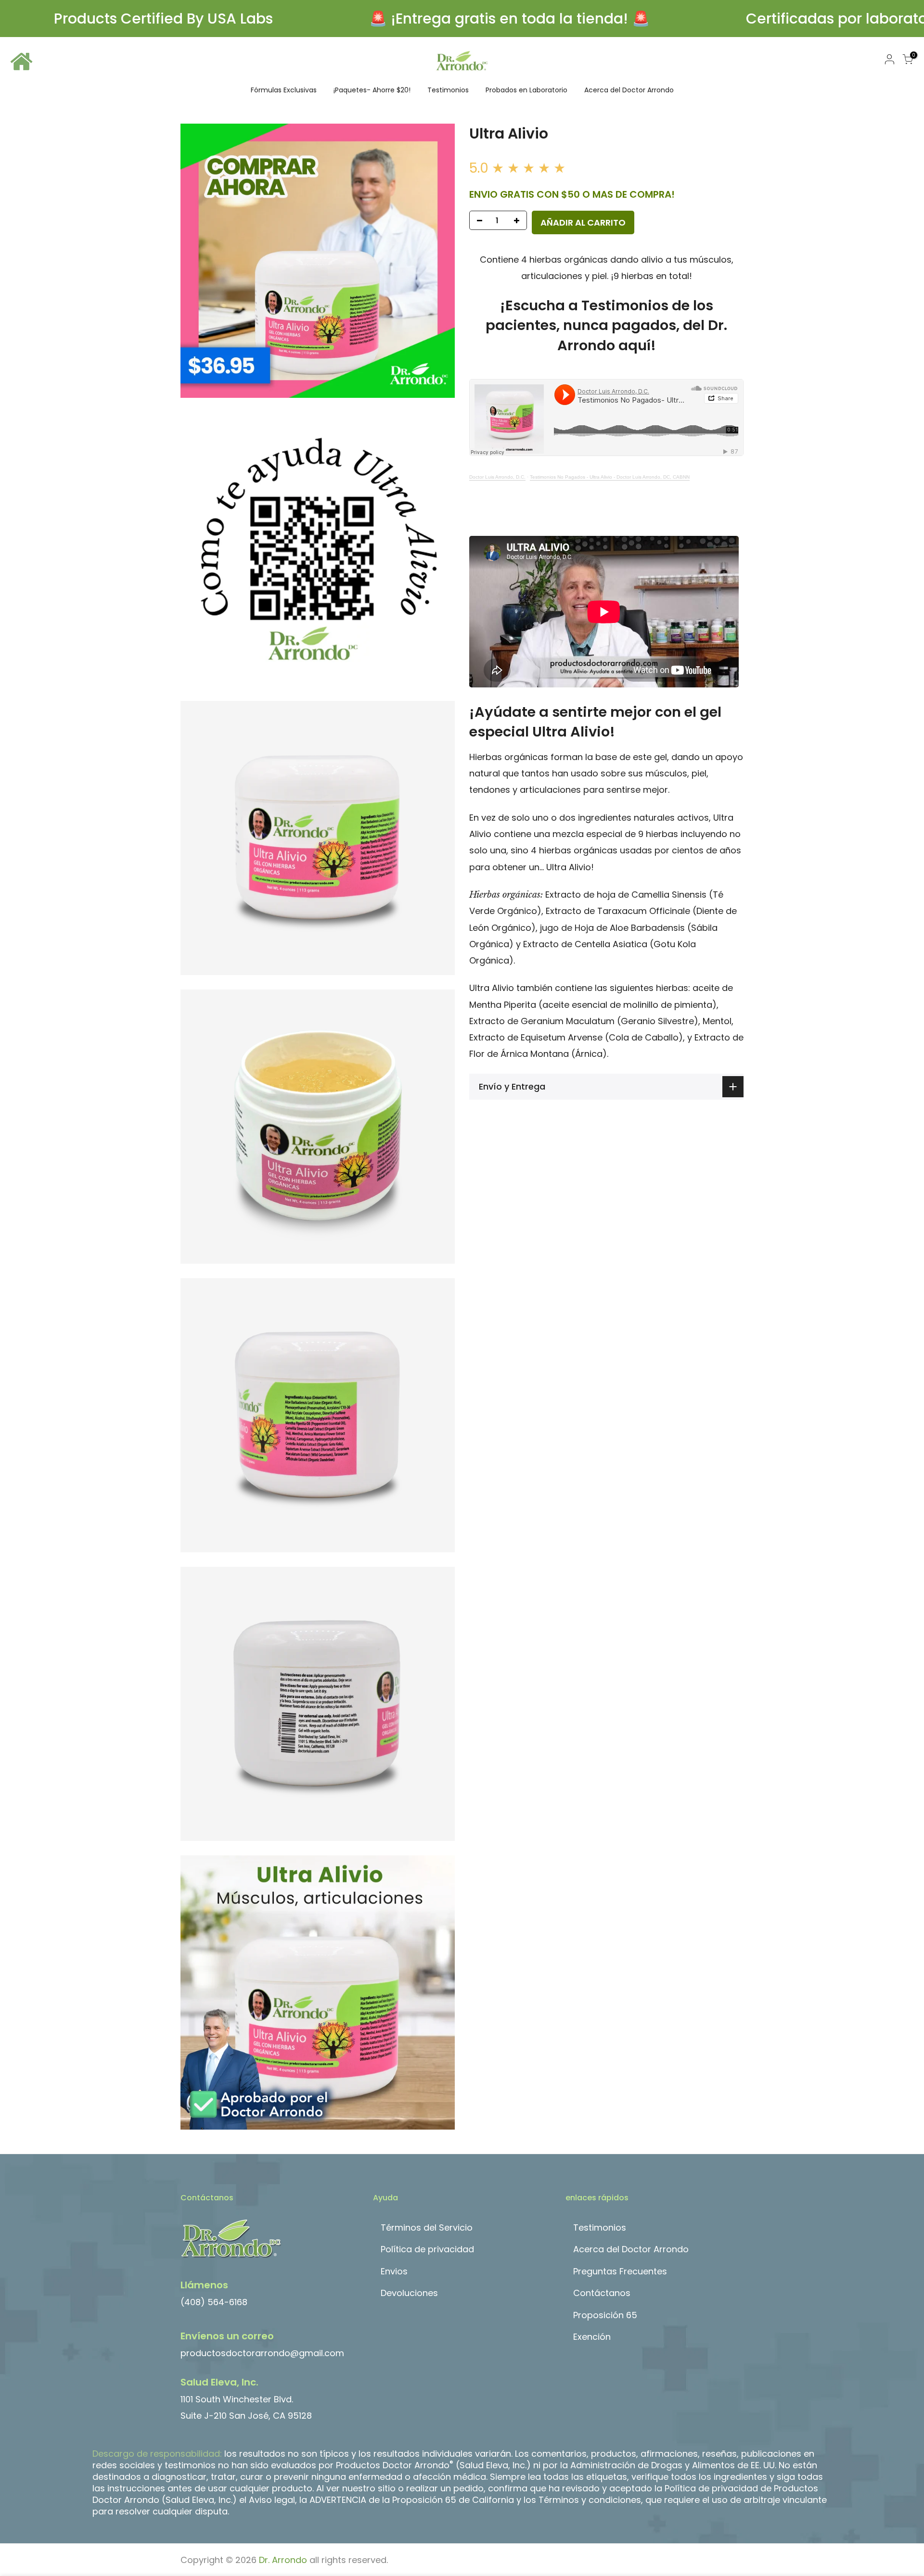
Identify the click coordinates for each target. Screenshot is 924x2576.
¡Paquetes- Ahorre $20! (372, 90)
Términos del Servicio (427, 2227)
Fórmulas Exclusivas (284, 90)
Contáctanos (602, 2293)
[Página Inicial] (22, 60)
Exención (592, 2337)
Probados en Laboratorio (526, 90)
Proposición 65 (605, 2315)
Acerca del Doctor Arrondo (629, 90)
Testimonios (448, 90)
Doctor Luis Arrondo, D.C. (497, 477)
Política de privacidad (427, 2249)
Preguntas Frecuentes (620, 2271)
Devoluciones (409, 2293)
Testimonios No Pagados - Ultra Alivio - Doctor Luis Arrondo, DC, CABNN (610, 477)
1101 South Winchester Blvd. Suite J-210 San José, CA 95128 (246, 2399)
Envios (394, 2271)
